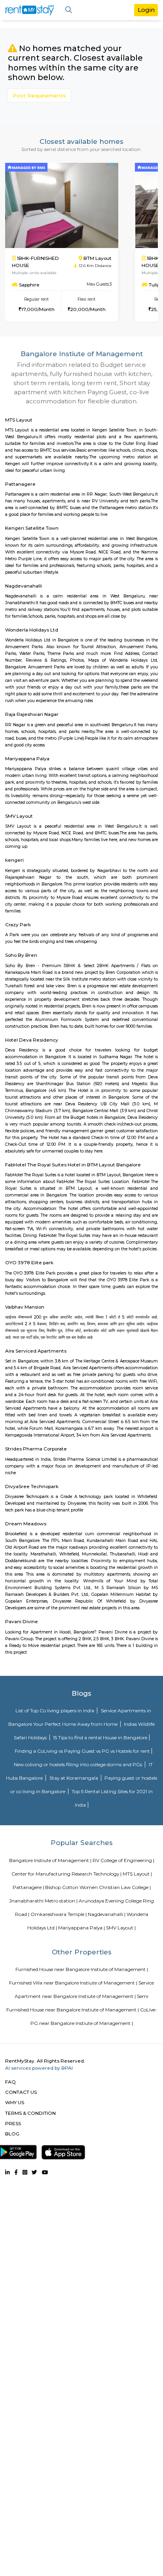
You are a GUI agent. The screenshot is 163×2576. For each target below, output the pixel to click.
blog (12, 2134)
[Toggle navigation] (69, 10)
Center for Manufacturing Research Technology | (66, 1874)
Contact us (21, 2092)
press (13, 2123)
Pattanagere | (28, 1887)
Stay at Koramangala (74, 1778)
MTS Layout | (137, 1874)
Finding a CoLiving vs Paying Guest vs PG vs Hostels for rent (82, 1751)
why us (15, 2102)
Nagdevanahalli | (107, 1914)
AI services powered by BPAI (39, 2068)
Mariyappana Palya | (81, 1928)
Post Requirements (39, 95)
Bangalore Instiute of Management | (50, 1860)
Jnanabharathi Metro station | (43, 1901)
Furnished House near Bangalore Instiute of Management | (82, 1969)
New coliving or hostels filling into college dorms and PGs (79, 1764)
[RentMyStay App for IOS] (63, 2150)
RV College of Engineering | (123, 1860)
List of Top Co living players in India (55, 1711)
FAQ (10, 2082)
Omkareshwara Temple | (59, 1914)
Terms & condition (30, 2113)
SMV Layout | (121, 1928)
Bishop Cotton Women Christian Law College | (98, 1887)
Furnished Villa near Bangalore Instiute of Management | (73, 1983)
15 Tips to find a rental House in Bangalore (100, 1737)
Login (146, 10)
